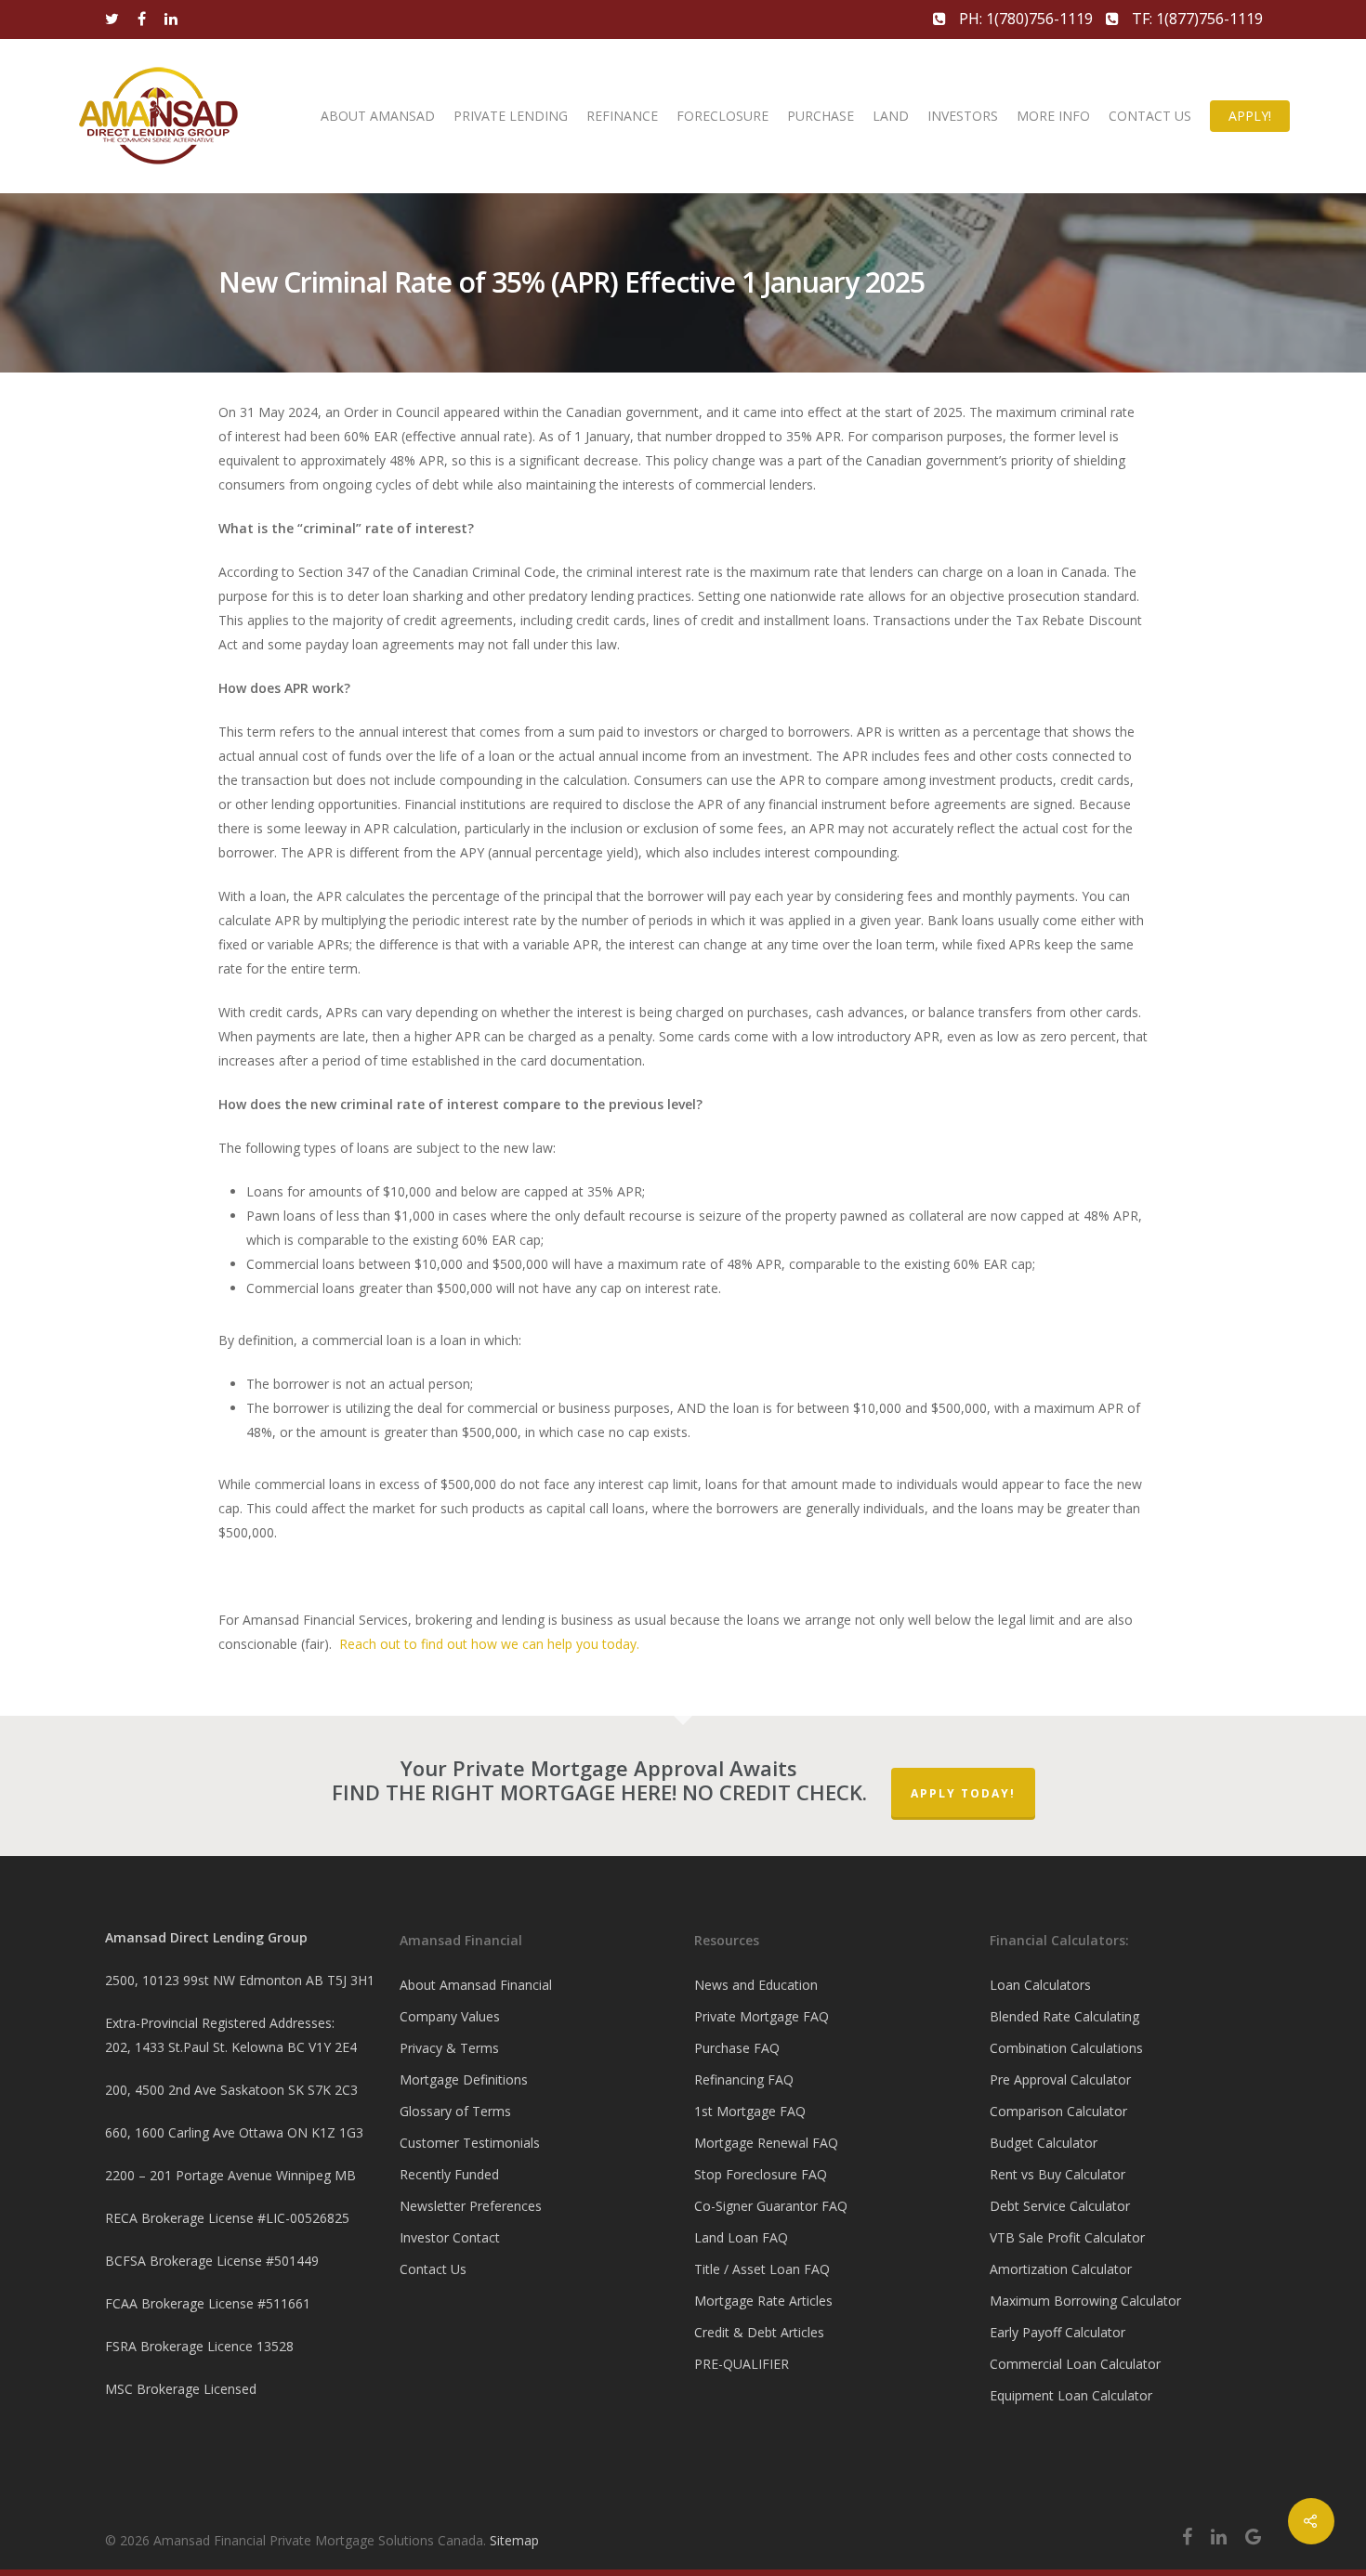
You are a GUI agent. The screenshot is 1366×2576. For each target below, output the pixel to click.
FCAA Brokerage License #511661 (208, 2303)
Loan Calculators (1040, 1985)
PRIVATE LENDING (511, 116)
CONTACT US (1150, 116)
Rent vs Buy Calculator (1057, 2174)
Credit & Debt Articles (759, 2332)
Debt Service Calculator (1060, 2206)
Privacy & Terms (449, 2048)
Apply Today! (963, 1793)
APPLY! (1250, 116)
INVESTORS (963, 116)
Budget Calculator (1044, 2143)
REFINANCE (622, 116)
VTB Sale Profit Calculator (1067, 2237)
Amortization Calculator (1061, 2269)
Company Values (450, 2016)
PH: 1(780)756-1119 (1026, 19)
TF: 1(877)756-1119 (1195, 19)
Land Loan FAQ (741, 2237)
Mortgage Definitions (464, 2079)
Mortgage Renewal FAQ (766, 2143)
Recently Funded (449, 2174)
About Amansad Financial (476, 1985)
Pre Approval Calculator (1060, 2079)
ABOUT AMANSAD (378, 116)
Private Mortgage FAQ (762, 2016)
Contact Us (433, 2269)
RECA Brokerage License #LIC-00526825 (227, 2218)
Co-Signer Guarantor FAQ (771, 2206)
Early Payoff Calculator (1057, 2332)
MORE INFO (1053, 116)
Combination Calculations (1066, 2048)
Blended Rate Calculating (1064, 2016)
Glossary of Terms (455, 2111)
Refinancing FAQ (744, 2079)
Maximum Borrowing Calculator (1085, 2301)
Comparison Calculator (1058, 2111)
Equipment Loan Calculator (1071, 2395)
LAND (891, 116)
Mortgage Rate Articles (763, 2301)
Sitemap (514, 2540)
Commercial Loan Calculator (1075, 2364)
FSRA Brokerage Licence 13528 (199, 2346)
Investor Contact (450, 2237)
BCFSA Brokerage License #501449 (212, 2261)
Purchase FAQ (737, 2048)
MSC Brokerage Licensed (181, 2389)
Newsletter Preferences (471, 2206)
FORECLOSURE (722, 116)
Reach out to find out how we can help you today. (489, 1644)
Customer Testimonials (470, 2143)
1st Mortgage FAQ (750, 2111)
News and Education (756, 1985)
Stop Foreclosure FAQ (761, 2174)
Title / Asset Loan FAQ (762, 2269)
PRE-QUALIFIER (742, 2364)
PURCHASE (821, 116)
